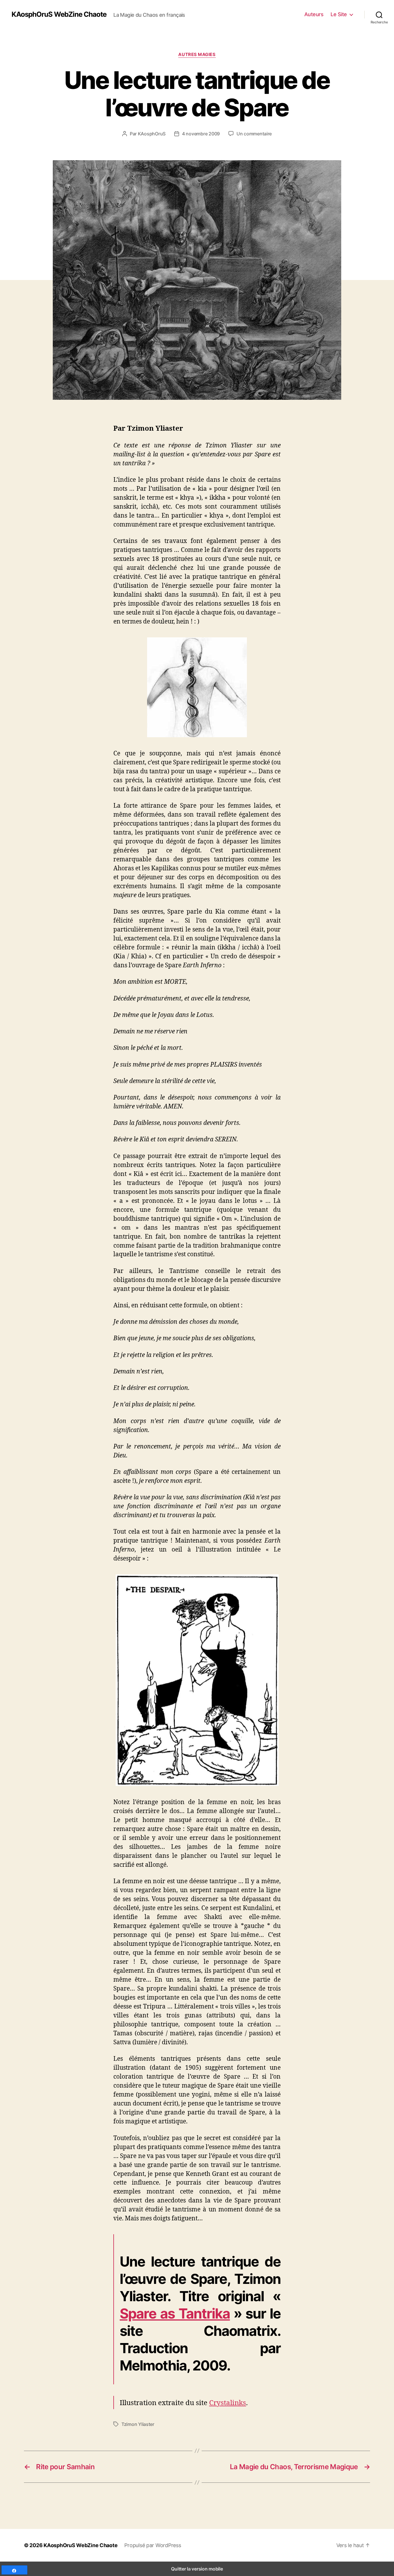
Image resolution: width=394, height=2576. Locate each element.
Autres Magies (197, 55)
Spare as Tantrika (175, 2313)
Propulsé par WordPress (153, 2545)
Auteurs (314, 14)
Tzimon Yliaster (138, 2424)
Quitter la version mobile (197, 2569)
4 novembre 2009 (201, 134)
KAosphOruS (152, 134)
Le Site (339, 14)
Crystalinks (228, 2402)
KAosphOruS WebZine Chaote (59, 14)
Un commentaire (254, 134)
